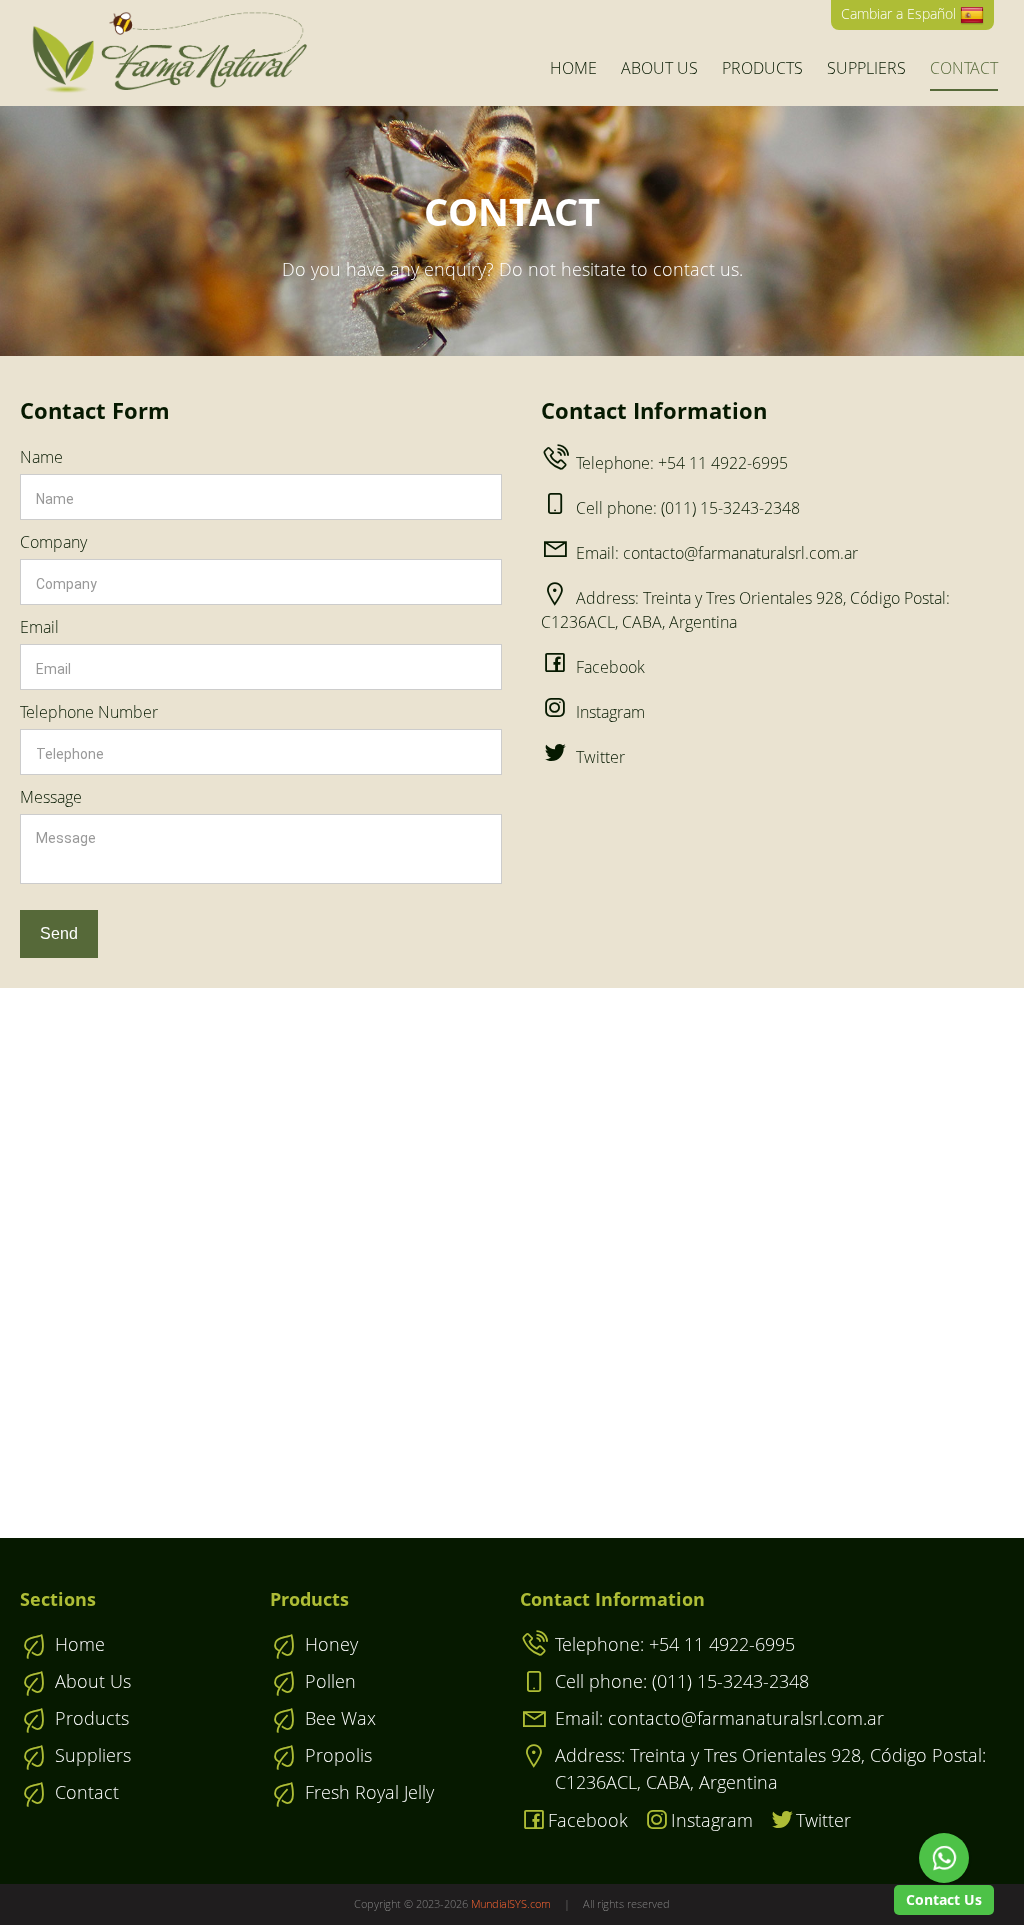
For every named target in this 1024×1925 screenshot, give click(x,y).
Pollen (330, 1681)
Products (762, 68)
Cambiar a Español (900, 13)
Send (59, 933)
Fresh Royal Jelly (369, 1792)
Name (41, 457)
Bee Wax (340, 1718)
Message (51, 797)
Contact (964, 68)
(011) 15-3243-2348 (688, 508)
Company (53, 542)
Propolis (338, 1755)
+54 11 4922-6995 (682, 463)
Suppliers (866, 68)
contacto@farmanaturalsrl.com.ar (717, 553)
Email (39, 627)
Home (573, 68)
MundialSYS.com (511, 1903)
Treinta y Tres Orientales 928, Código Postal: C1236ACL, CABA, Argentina (770, 1768)
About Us (659, 68)
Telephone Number (89, 712)
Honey (331, 1644)
